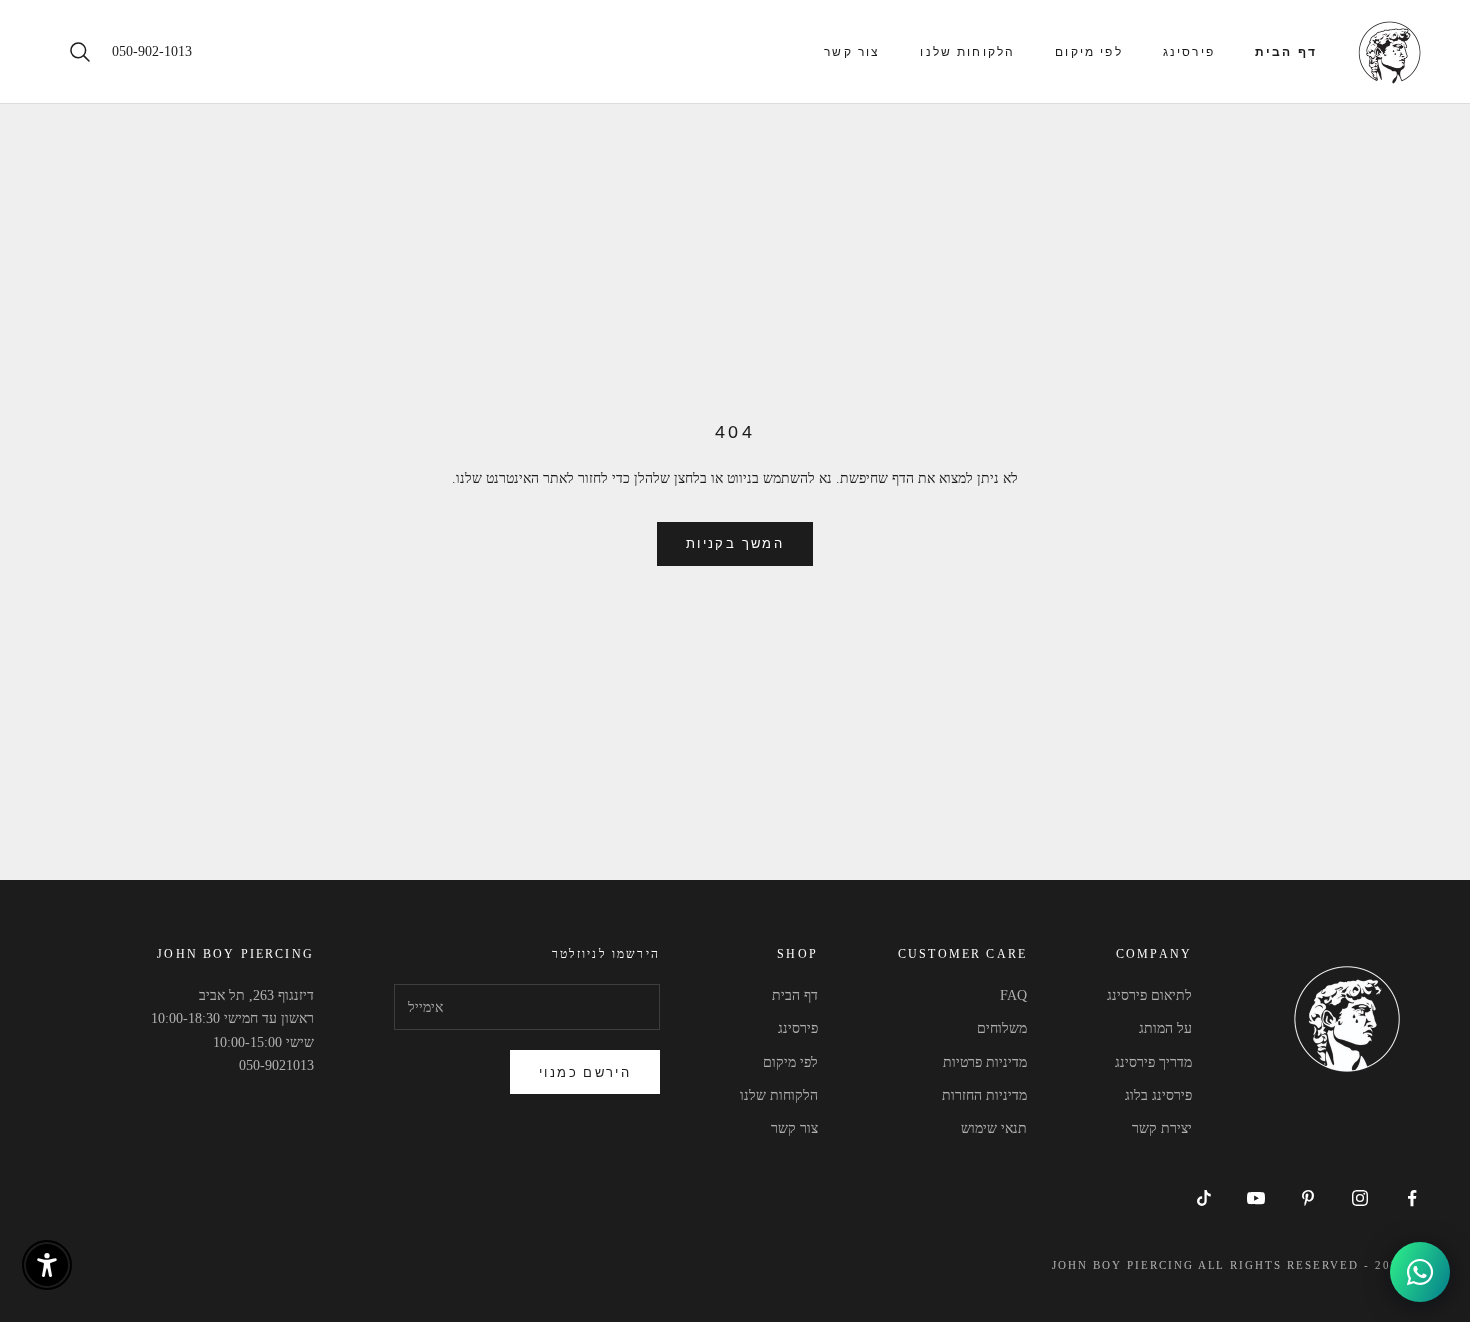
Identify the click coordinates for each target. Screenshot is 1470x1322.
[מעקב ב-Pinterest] (1308, 1198)
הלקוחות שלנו (967, 52)
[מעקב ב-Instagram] (1360, 1198)
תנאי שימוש (994, 1128)
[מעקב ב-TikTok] (1204, 1198)
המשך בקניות (735, 543)
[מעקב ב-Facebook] (1412, 1198)
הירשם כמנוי (585, 1072)
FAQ (1013, 995)
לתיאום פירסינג (1149, 995)
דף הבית (1286, 52)
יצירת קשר (1162, 1128)
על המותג (1165, 1028)
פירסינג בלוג (1158, 1095)
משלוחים (1002, 1028)
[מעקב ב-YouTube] (1256, 1198)
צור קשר (852, 52)
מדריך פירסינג (1153, 1062)
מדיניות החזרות (984, 1095)
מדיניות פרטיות (985, 1062)
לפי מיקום (1088, 52)
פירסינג (1189, 52)
